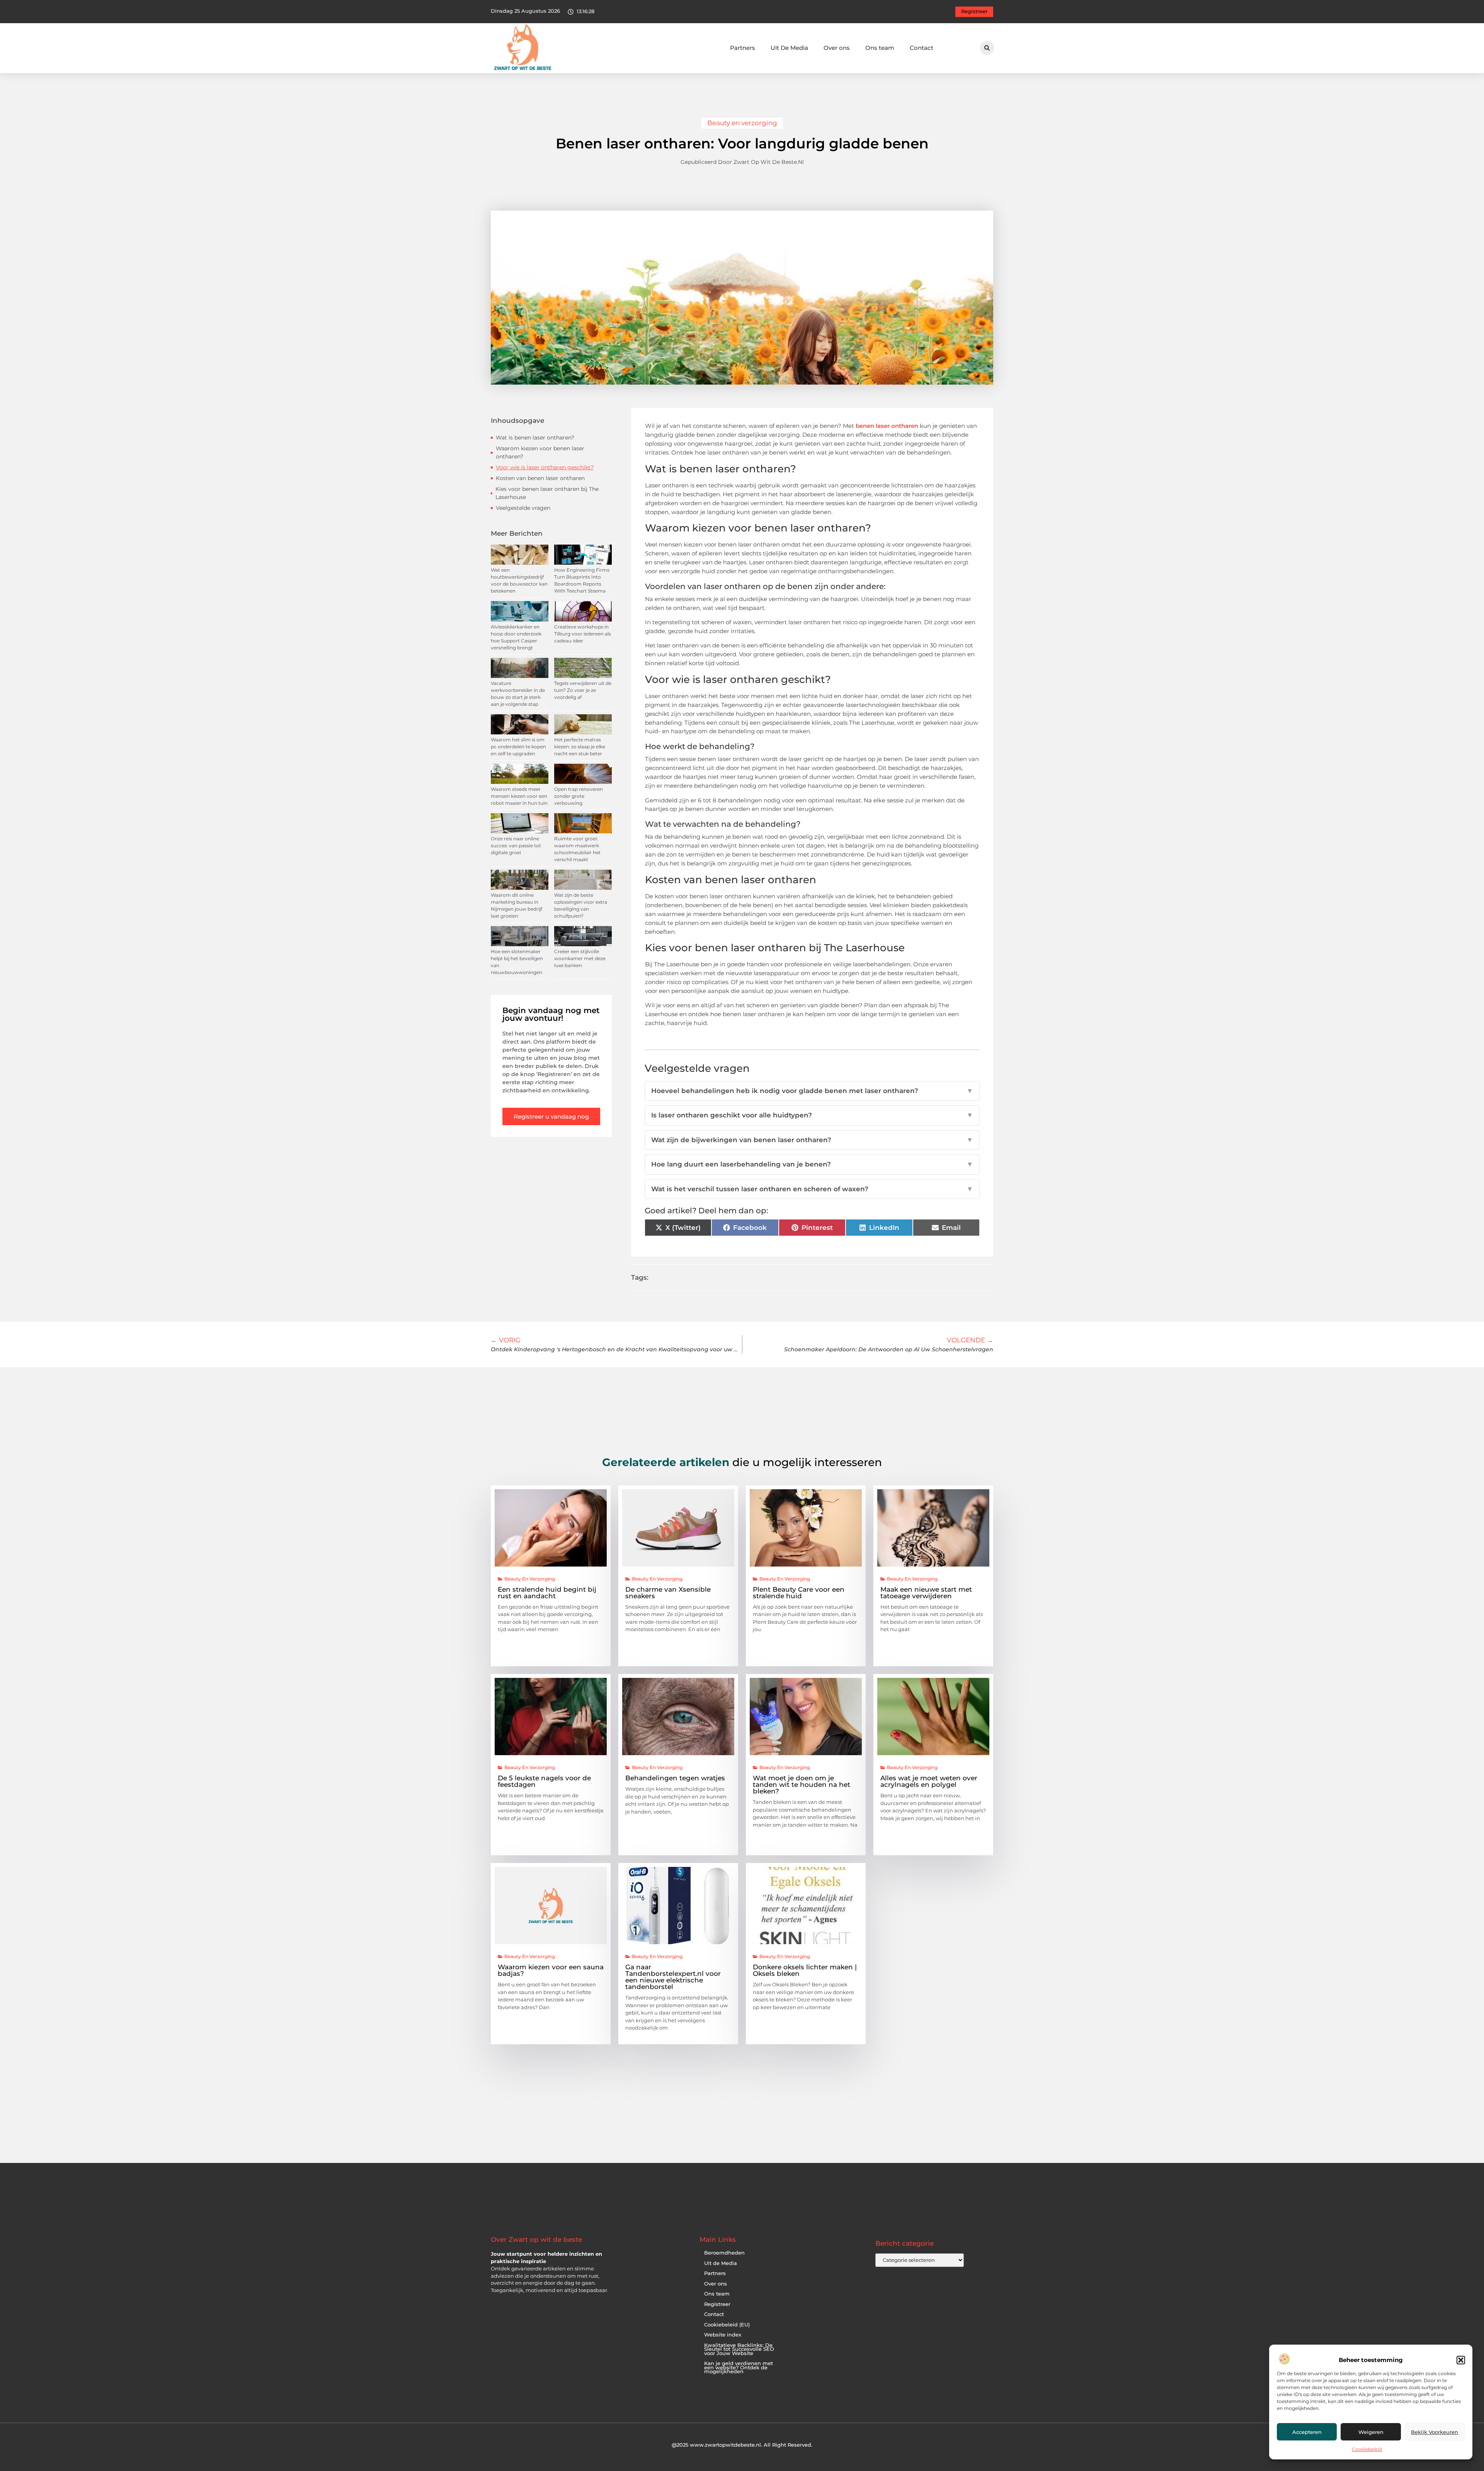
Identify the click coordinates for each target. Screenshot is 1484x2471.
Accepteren (1307, 2432)
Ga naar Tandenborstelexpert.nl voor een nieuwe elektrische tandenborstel (673, 1977)
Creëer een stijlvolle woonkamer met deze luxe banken (580, 958)
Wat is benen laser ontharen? (535, 438)
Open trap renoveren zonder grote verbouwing (579, 796)
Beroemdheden (724, 2253)
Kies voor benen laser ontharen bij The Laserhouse (547, 493)
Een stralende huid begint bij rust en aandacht (547, 1593)
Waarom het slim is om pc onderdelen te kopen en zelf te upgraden (518, 747)
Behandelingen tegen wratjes (675, 1778)
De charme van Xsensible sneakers (668, 1593)
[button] (1461, 2360)
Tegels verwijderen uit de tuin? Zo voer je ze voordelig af (583, 690)
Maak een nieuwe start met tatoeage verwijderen (926, 1593)
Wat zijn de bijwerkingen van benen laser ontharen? (812, 1140)
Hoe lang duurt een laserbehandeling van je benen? (812, 1164)
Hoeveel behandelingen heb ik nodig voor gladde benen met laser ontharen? (812, 1091)
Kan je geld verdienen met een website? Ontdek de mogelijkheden (739, 2367)
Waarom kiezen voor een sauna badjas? (551, 1970)
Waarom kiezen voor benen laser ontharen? (540, 452)
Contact (922, 48)
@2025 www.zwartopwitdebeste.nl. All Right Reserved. (742, 2445)
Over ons (837, 48)
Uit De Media (789, 48)
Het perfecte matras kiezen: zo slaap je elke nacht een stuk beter (580, 747)
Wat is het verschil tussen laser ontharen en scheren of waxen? (812, 1189)
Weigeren (1371, 2432)
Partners (743, 48)
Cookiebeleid (1367, 2449)
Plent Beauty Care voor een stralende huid (799, 1593)
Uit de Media (721, 2263)
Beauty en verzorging (742, 123)
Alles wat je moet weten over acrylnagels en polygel (929, 1781)
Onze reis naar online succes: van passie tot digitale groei (516, 846)
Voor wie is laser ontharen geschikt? (545, 467)
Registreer (717, 2304)
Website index (723, 2335)
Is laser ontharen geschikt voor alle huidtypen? (812, 1115)
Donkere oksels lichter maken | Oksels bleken (805, 1970)
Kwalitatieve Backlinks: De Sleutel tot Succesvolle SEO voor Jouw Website (739, 2349)
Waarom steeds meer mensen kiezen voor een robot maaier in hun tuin (519, 796)
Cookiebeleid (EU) (727, 2325)
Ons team (880, 48)
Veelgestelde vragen (523, 508)
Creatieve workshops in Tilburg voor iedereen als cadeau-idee (583, 634)
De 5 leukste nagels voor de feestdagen (544, 1781)
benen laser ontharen (887, 426)
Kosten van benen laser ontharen (540, 478)
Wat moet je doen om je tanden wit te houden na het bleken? (802, 1785)
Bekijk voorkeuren (1435, 2432)
